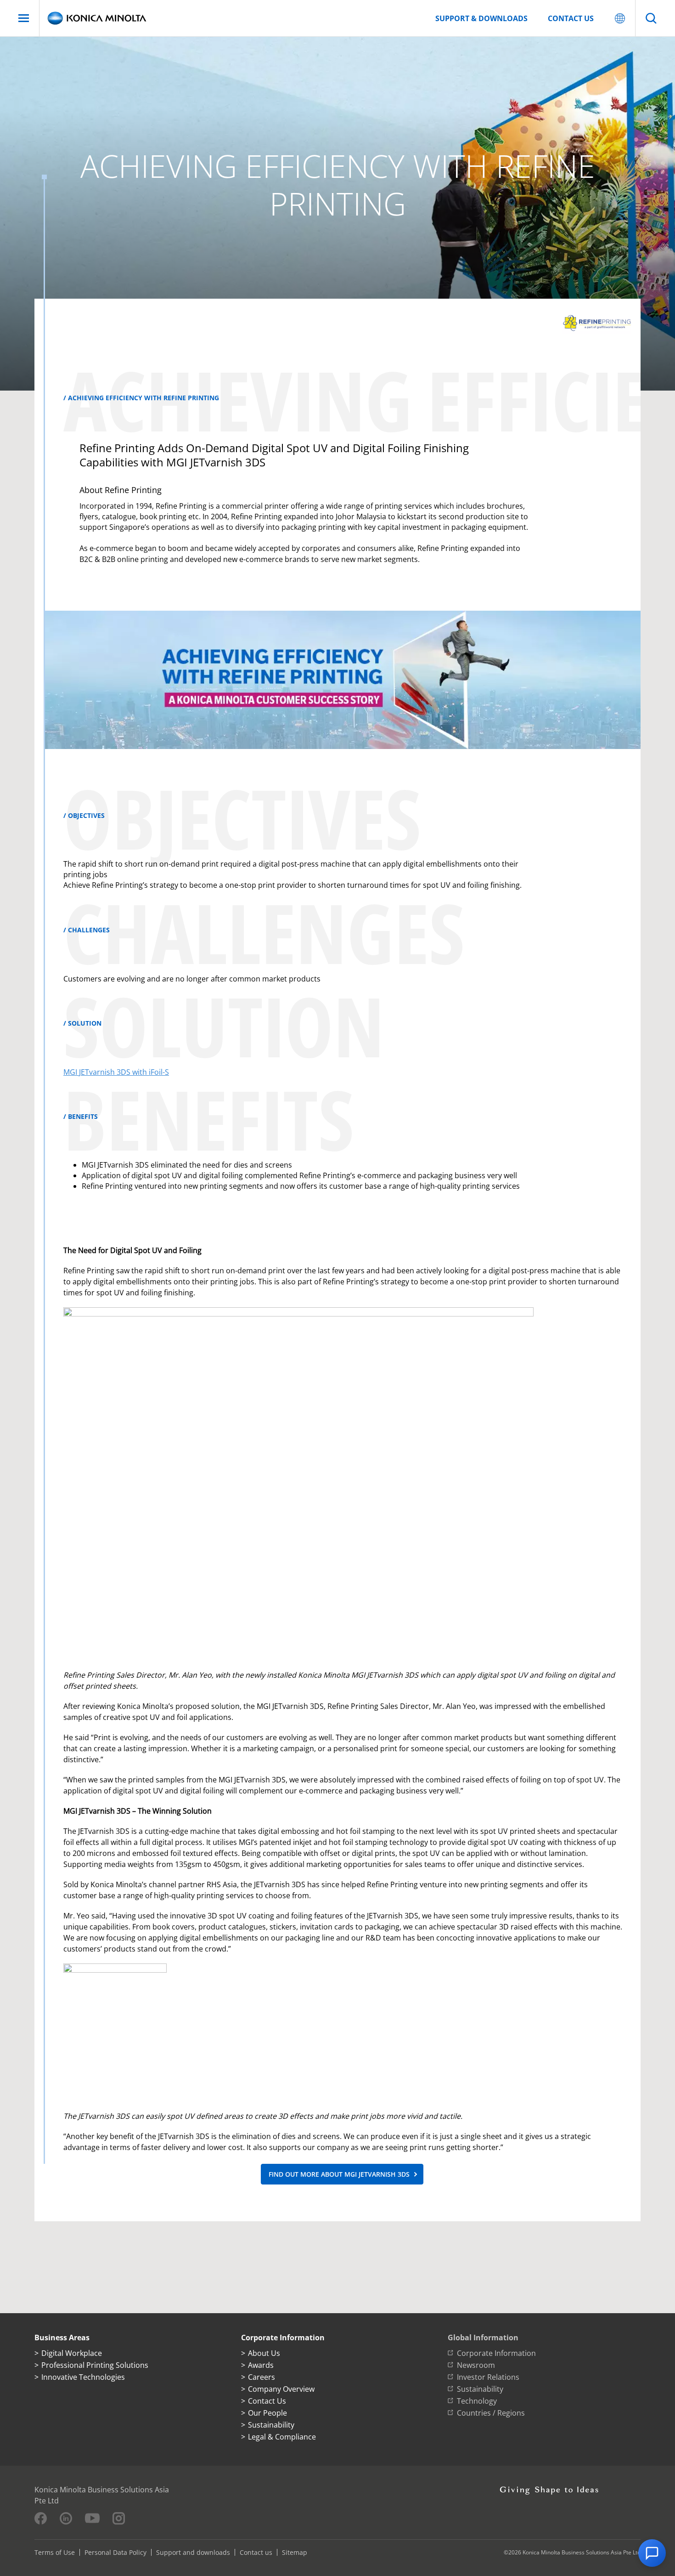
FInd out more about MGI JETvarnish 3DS (339, 2174)
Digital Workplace (72, 2353)
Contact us (571, 18)
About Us (264, 2353)
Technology (477, 2401)
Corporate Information (496, 2353)
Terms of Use (55, 2552)
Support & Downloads (481, 18)
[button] (652, 2553)
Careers (262, 2377)
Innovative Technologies (83, 2377)
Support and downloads (193, 2552)
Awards (261, 2365)
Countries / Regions (491, 2413)
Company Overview (281, 2389)
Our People (267, 2413)
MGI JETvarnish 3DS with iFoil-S (116, 1072)
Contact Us (267, 2401)
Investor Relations (488, 2377)
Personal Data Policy (115, 2552)
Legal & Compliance (282, 2437)
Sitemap (295, 2552)
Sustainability (271, 2425)
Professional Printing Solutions (95, 2365)
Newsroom (476, 2365)
